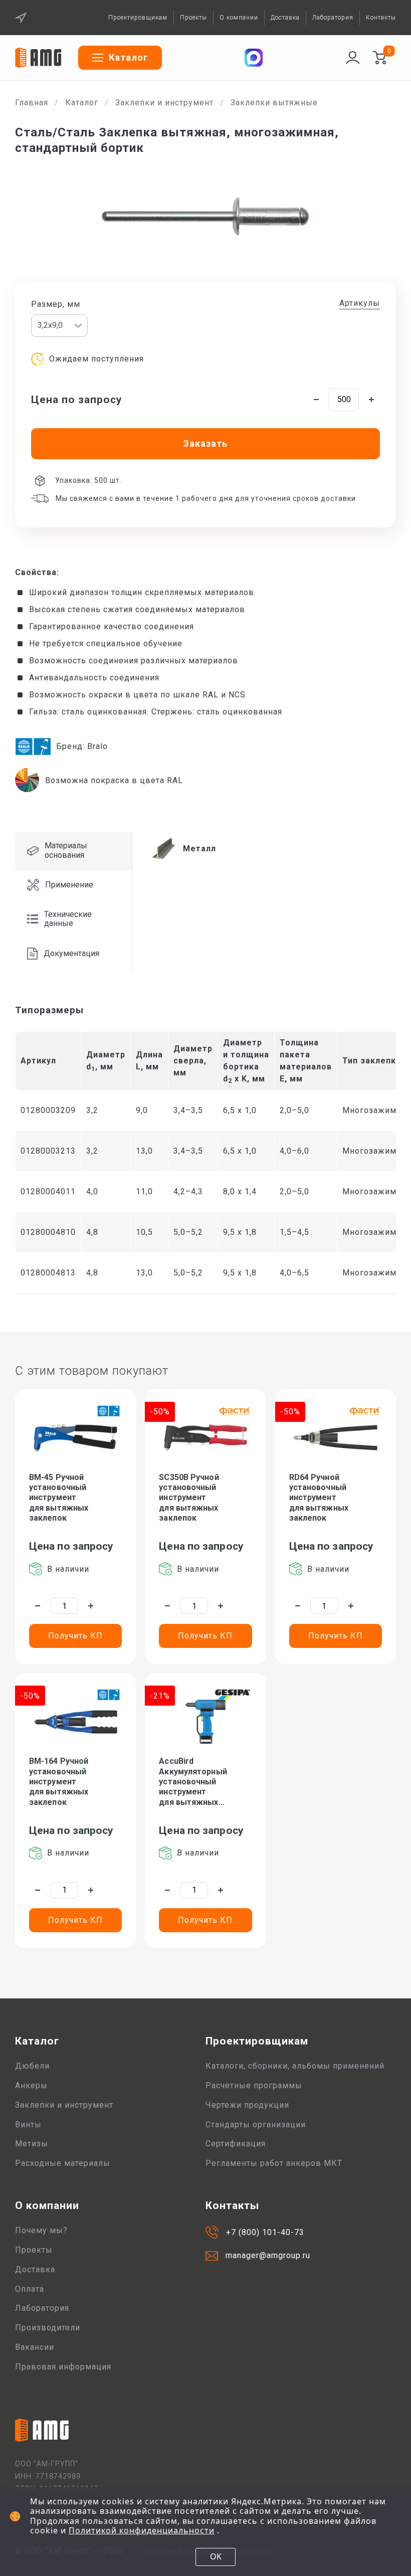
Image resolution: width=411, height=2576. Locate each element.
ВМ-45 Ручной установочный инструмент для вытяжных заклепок (59, 1498)
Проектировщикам (138, 18)
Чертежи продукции (247, 2105)
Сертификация (236, 2144)
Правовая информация (63, 2367)
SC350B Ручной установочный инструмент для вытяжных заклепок (189, 1498)
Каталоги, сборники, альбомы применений (295, 2066)
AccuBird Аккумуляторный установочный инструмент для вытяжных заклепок (193, 1782)
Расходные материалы (63, 2163)
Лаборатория (333, 18)
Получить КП (75, 1636)
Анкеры (31, 2085)
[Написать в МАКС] (254, 58)
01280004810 (48, 1232)
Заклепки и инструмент (164, 103)
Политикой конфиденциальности (142, 2530)
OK (216, 2556)
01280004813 (48, 1273)
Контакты (381, 18)
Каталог (82, 103)
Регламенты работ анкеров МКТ (274, 2163)
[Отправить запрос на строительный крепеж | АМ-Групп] (379, 58)
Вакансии (35, 2347)
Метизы (32, 2144)
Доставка (285, 18)
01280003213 (48, 1151)
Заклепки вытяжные (274, 103)
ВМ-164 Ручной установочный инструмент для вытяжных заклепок (59, 1781)
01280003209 (48, 1110)
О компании (239, 18)
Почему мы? (41, 2230)
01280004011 (48, 1191)
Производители (48, 2328)
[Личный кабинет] (353, 58)
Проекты (193, 18)
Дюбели (32, 2066)
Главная (32, 103)
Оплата (30, 2289)
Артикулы (360, 303)
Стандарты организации (256, 2125)
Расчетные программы (254, 2085)
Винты (28, 2125)
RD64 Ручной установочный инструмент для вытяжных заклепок (319, 1498)
